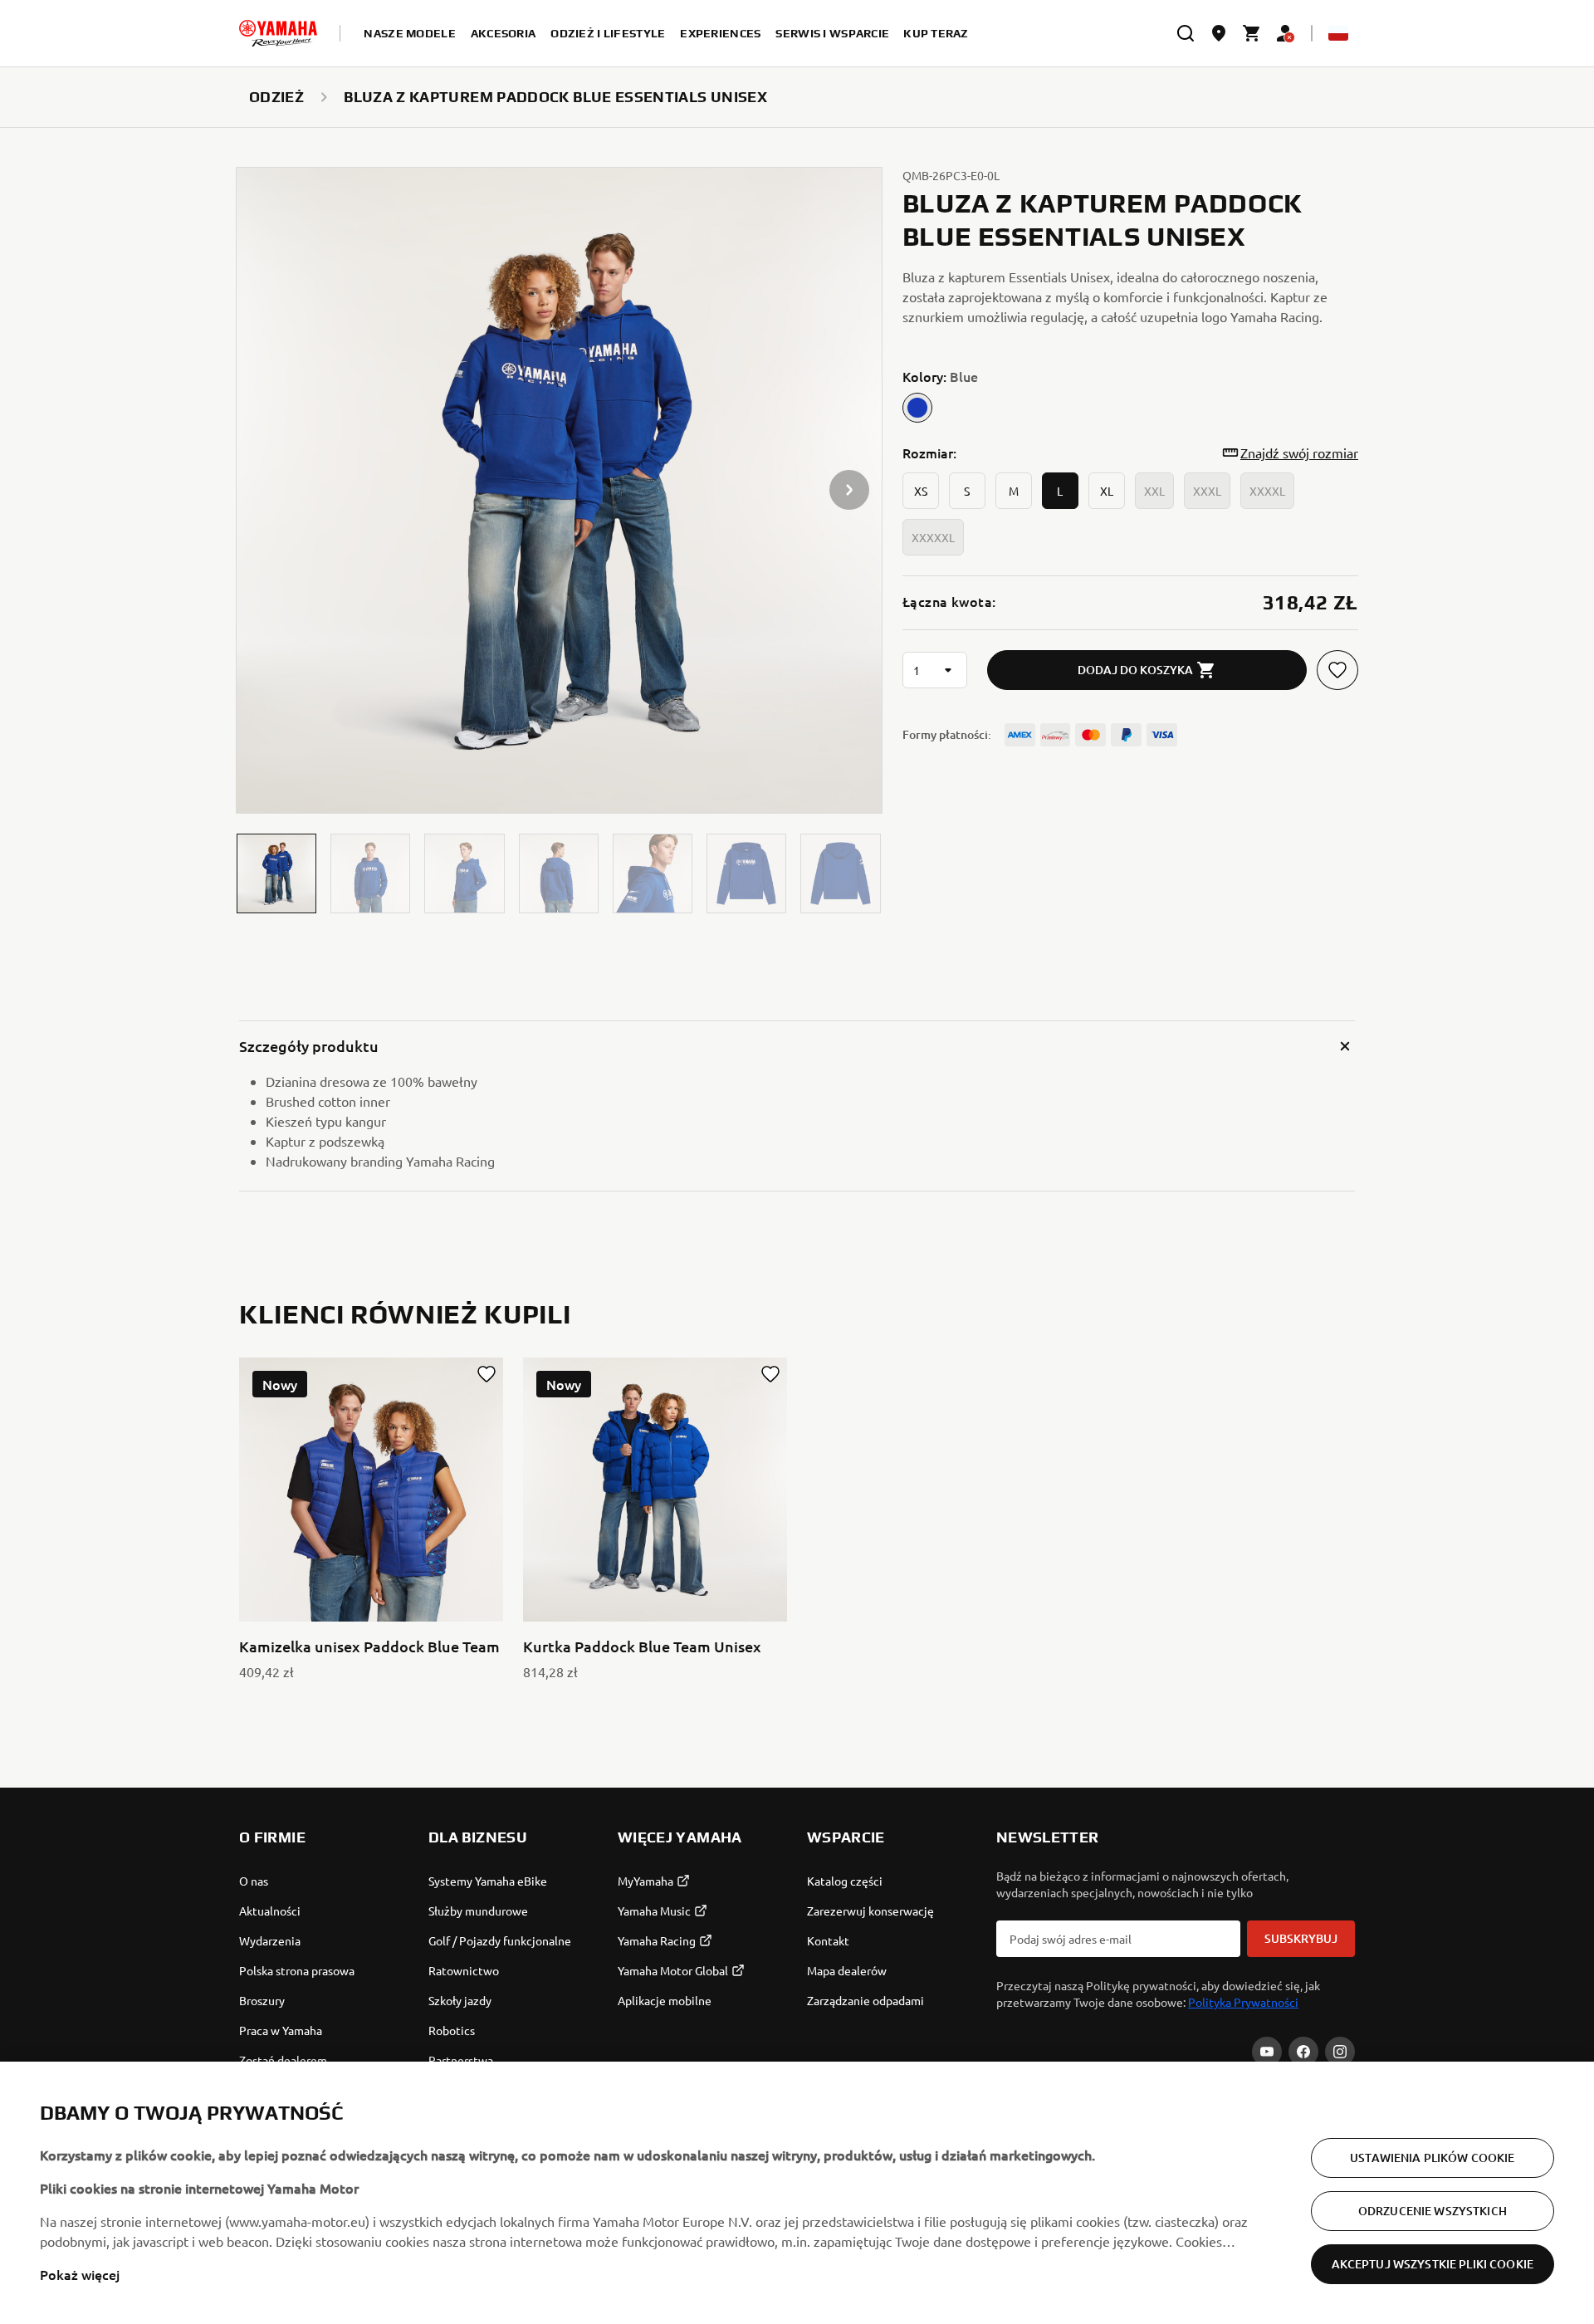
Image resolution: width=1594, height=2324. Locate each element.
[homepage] (278, 33)
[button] (276, 873)
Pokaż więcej (80, 2274)
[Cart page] (1252, 33)
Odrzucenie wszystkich (1433, 2211)
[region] (797, 2193)
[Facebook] (1303, 2052)
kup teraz (936, 33)
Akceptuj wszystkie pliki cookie (1433, 2264)
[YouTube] (1267, 2052)
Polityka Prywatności (1243, 2002)
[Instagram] (1340, 2052)
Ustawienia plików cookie (1432, 2158)
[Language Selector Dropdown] (1338, 33)
